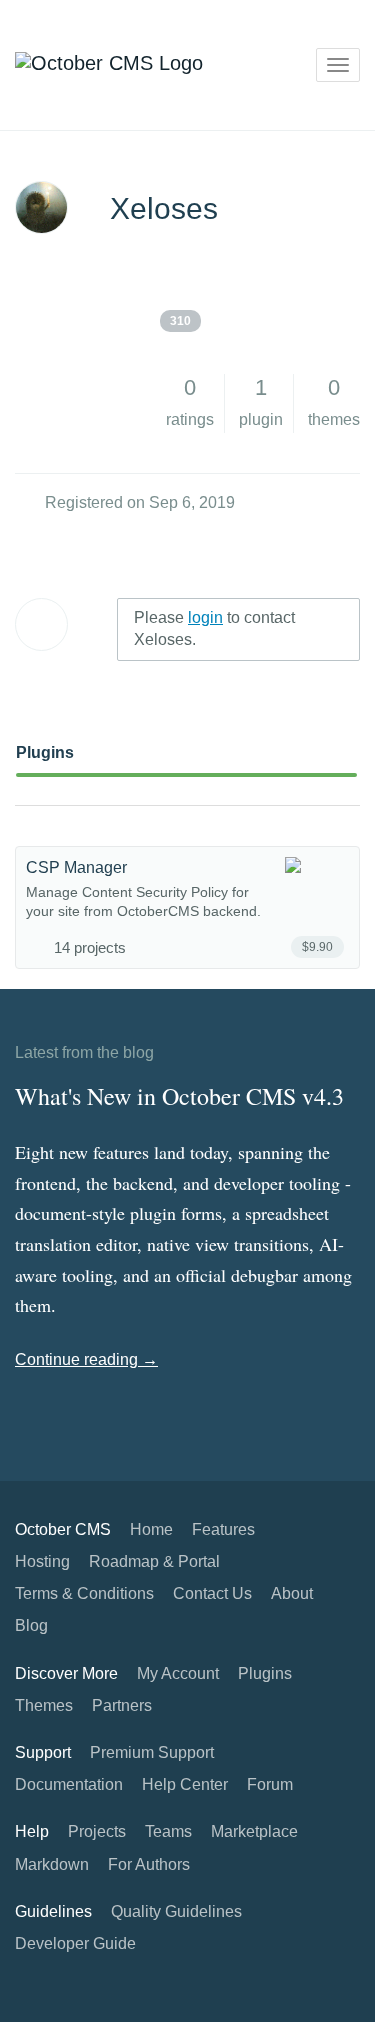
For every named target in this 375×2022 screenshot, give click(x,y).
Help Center (185, 1784)
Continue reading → (86, 1359)
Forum (270, 1784)
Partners (122, 1705)
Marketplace (254, 1831)
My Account (178, 1673)
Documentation (69, 1784)
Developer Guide (75, 1943)
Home (151, 1529)
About (292, 1593)
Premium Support (152, 1752)
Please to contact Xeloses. (214, 629)
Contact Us (212, 1593)
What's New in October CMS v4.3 (179, 1096)
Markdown (52, 1864)
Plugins (45, 752)
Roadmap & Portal (154, 1561)
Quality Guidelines (176, 1911)
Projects (97, 1831)
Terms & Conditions (84, 1593)
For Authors (149, 1864)
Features (223, 1529)
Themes (44, 1705)
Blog (31, 1625)
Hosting (42, 1561)
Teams (168, 1831)
